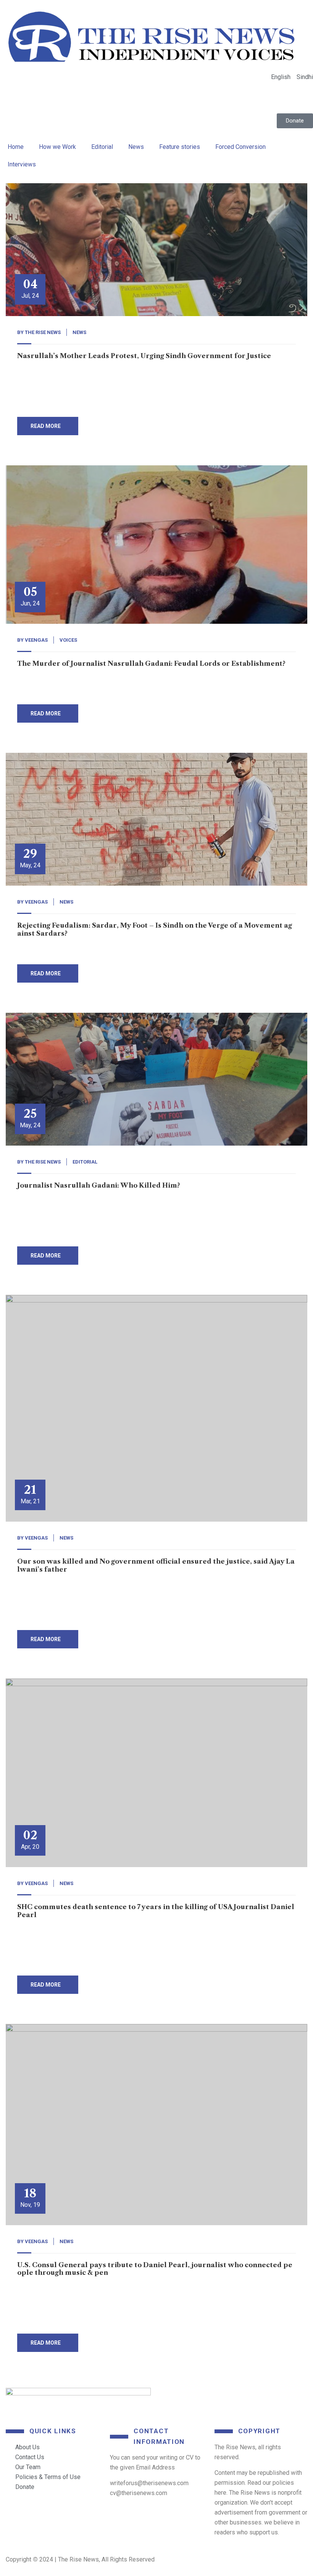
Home (16, 147)
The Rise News (43, 332)
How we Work (57, 147)
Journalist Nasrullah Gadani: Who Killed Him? (99, 1185)
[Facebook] (172, 2397)
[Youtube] (244, 2397)
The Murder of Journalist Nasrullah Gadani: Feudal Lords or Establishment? (151, 663)
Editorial (102, 147)
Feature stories (180, 147)
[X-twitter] (208, 2397)
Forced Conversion (240, 147)
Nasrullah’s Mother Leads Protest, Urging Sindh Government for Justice (144, 356)
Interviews (22, 164)
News (136, 147)
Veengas (36, 640)
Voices (68, 640)
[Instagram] (281, 2397)
